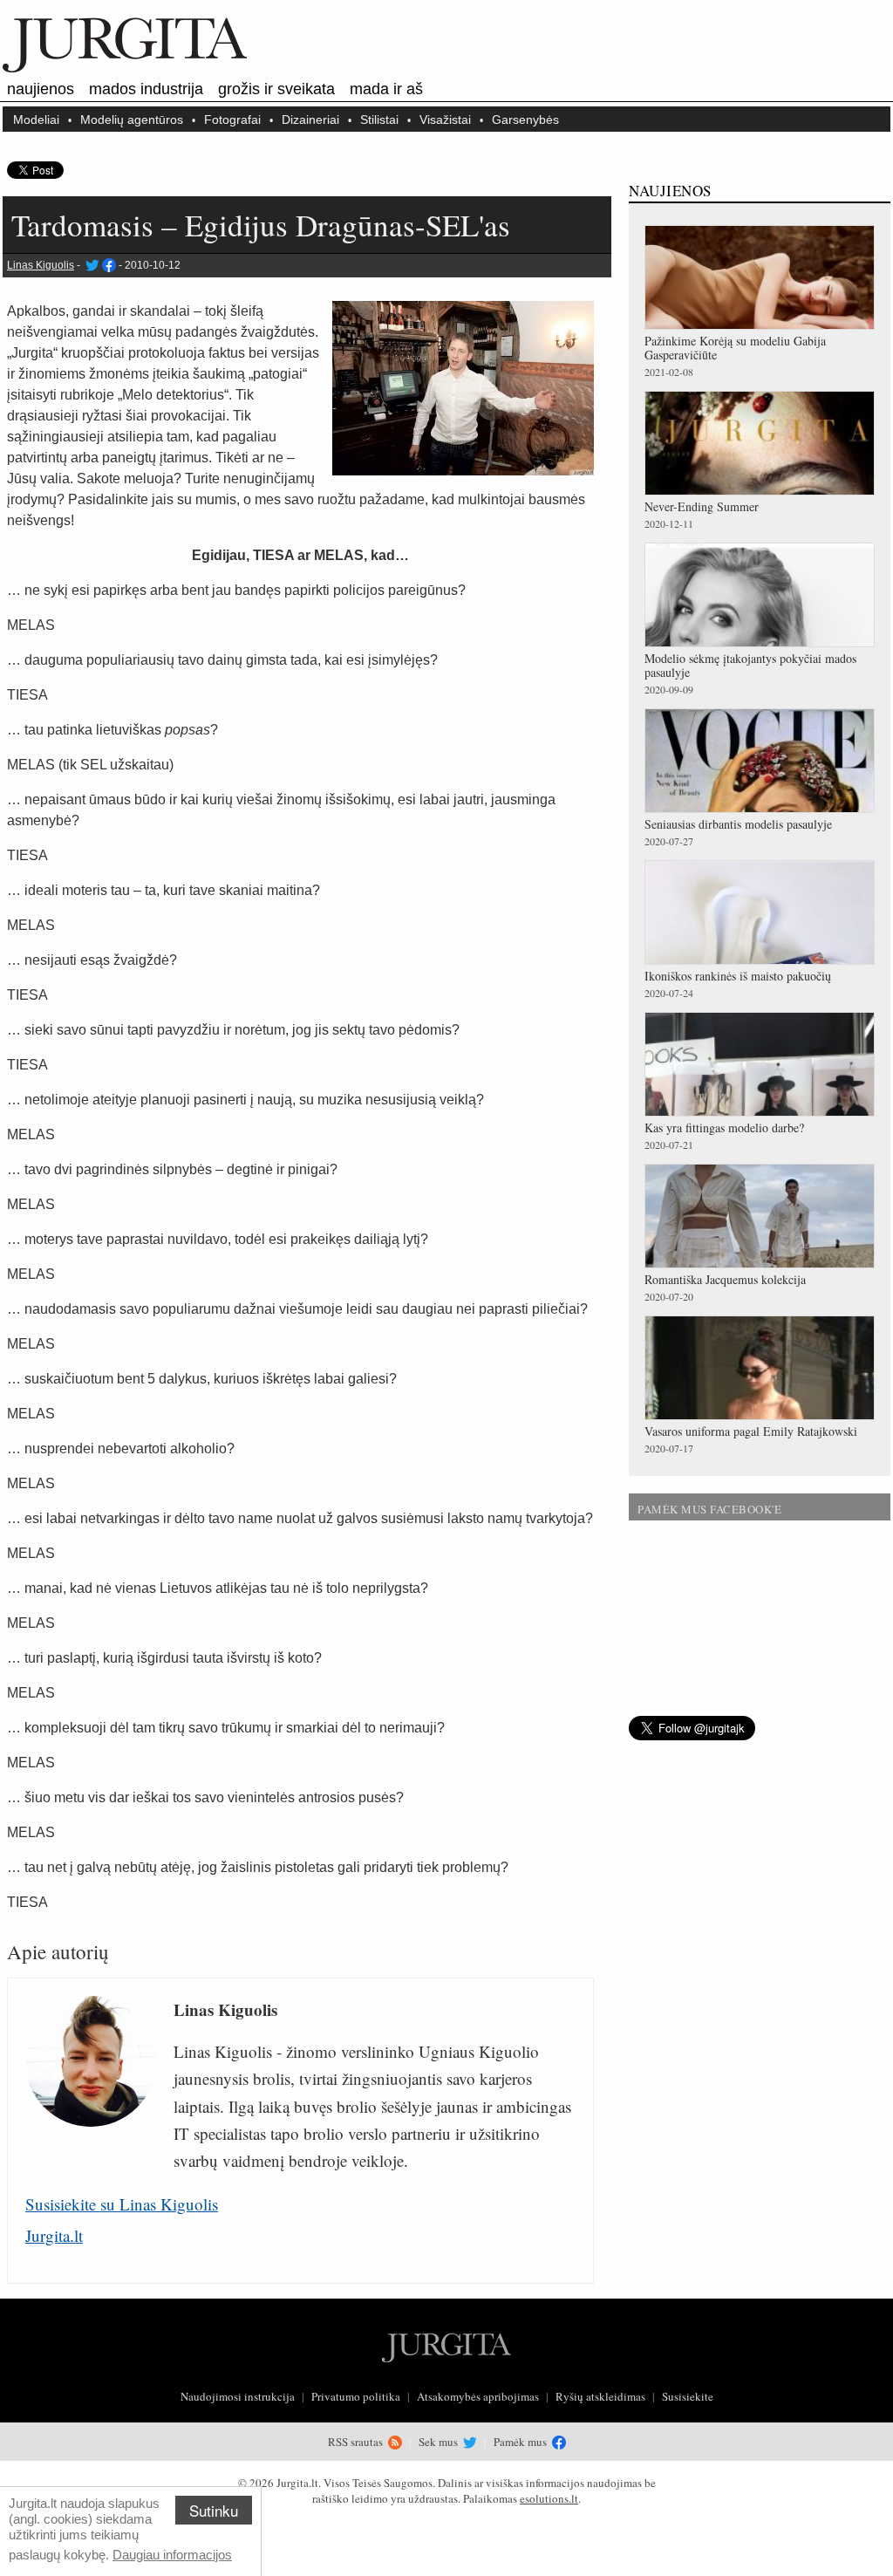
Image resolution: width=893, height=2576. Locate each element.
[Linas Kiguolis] (91, 265)
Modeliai (36, 119)
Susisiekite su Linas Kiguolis (122, 2204)
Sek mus (440, 2442)
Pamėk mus (521, 2442)
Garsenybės (525, 119)
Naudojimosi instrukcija (238, 2396)
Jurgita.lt (54, 2235)
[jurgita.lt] (125, 69)
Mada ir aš (386, 89)
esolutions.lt (549, 2498)
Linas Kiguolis (41, 265)
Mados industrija (146, 89)
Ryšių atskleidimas (600, 2396)
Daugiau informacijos (172, 2555)
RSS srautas (357, 2442)
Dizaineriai (310, 119)
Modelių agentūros (132, 119)
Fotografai (232, 119)
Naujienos (41, 89)
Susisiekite (688, 2396)
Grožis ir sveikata (276, 89)
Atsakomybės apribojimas (478, 2396)
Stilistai (379, 119)
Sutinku (214, 2510)
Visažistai (445, 119)
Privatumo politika (356, 2396)
